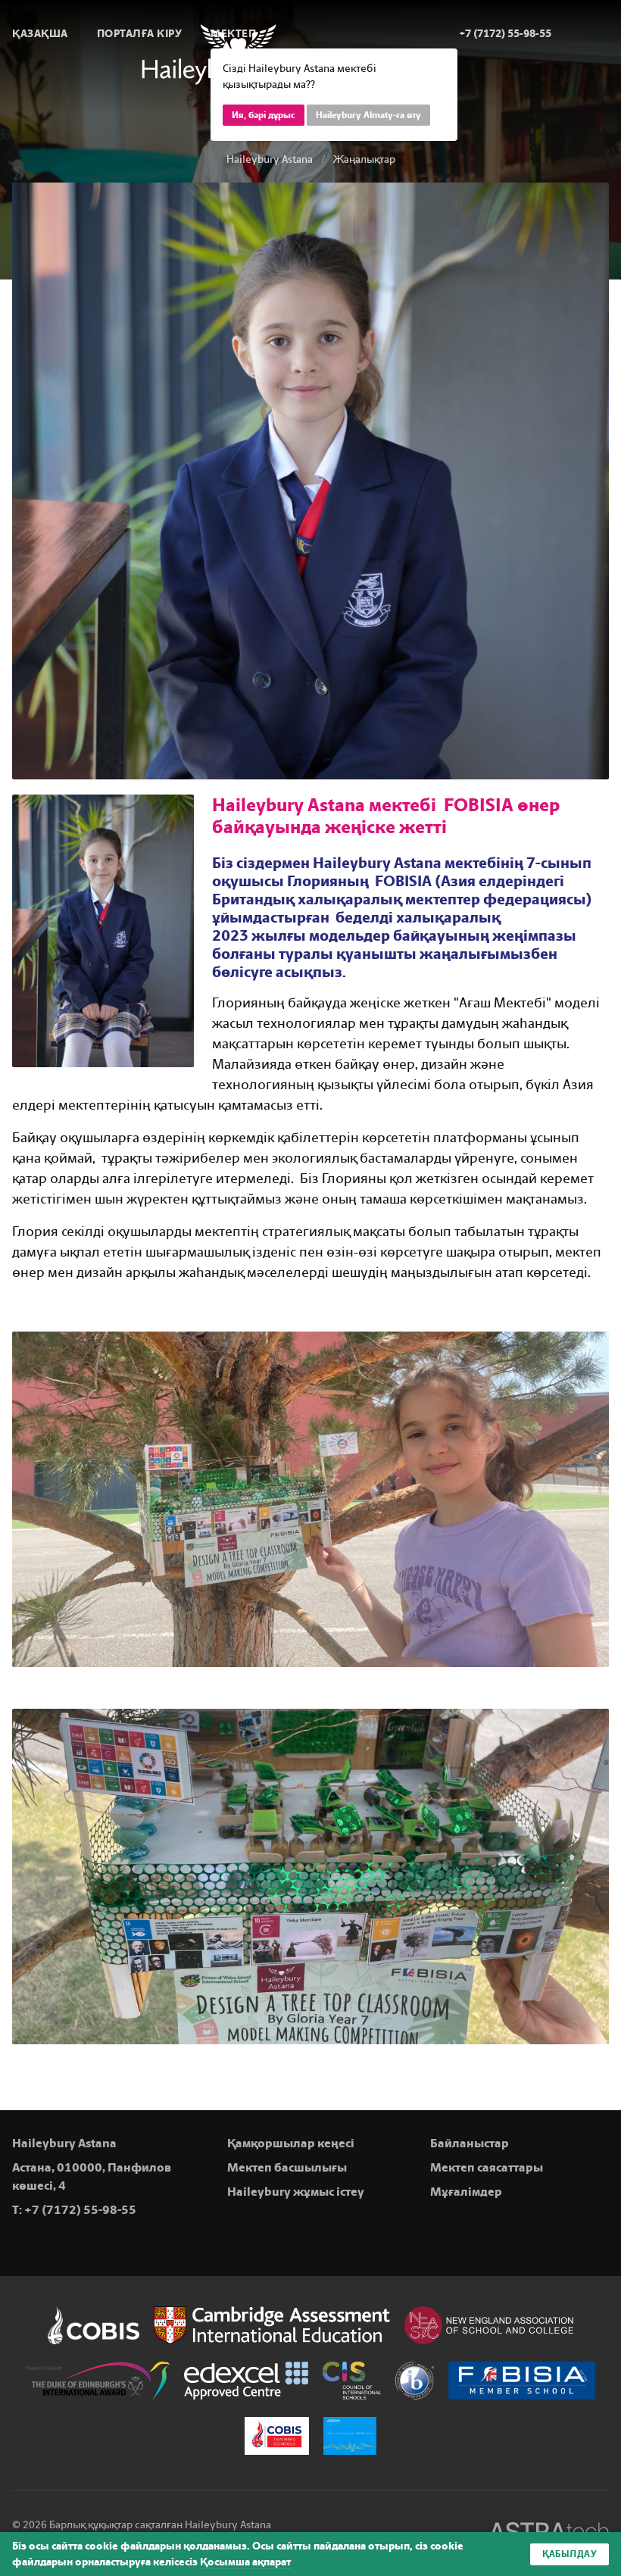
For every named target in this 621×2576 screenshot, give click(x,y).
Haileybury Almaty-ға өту (368, 115)
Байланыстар (470, 2143)
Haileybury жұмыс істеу (296, 2192)
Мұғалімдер (466, 2192)
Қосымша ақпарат (245, 2562)
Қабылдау (570, 2554)
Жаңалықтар (364, 159)
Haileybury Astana (270, 159)
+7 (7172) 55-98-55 (80, 2210)
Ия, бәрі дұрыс (264, 115)
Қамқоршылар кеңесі (291, 2143)
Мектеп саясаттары (487, 2167)
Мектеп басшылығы (287, 2167)
